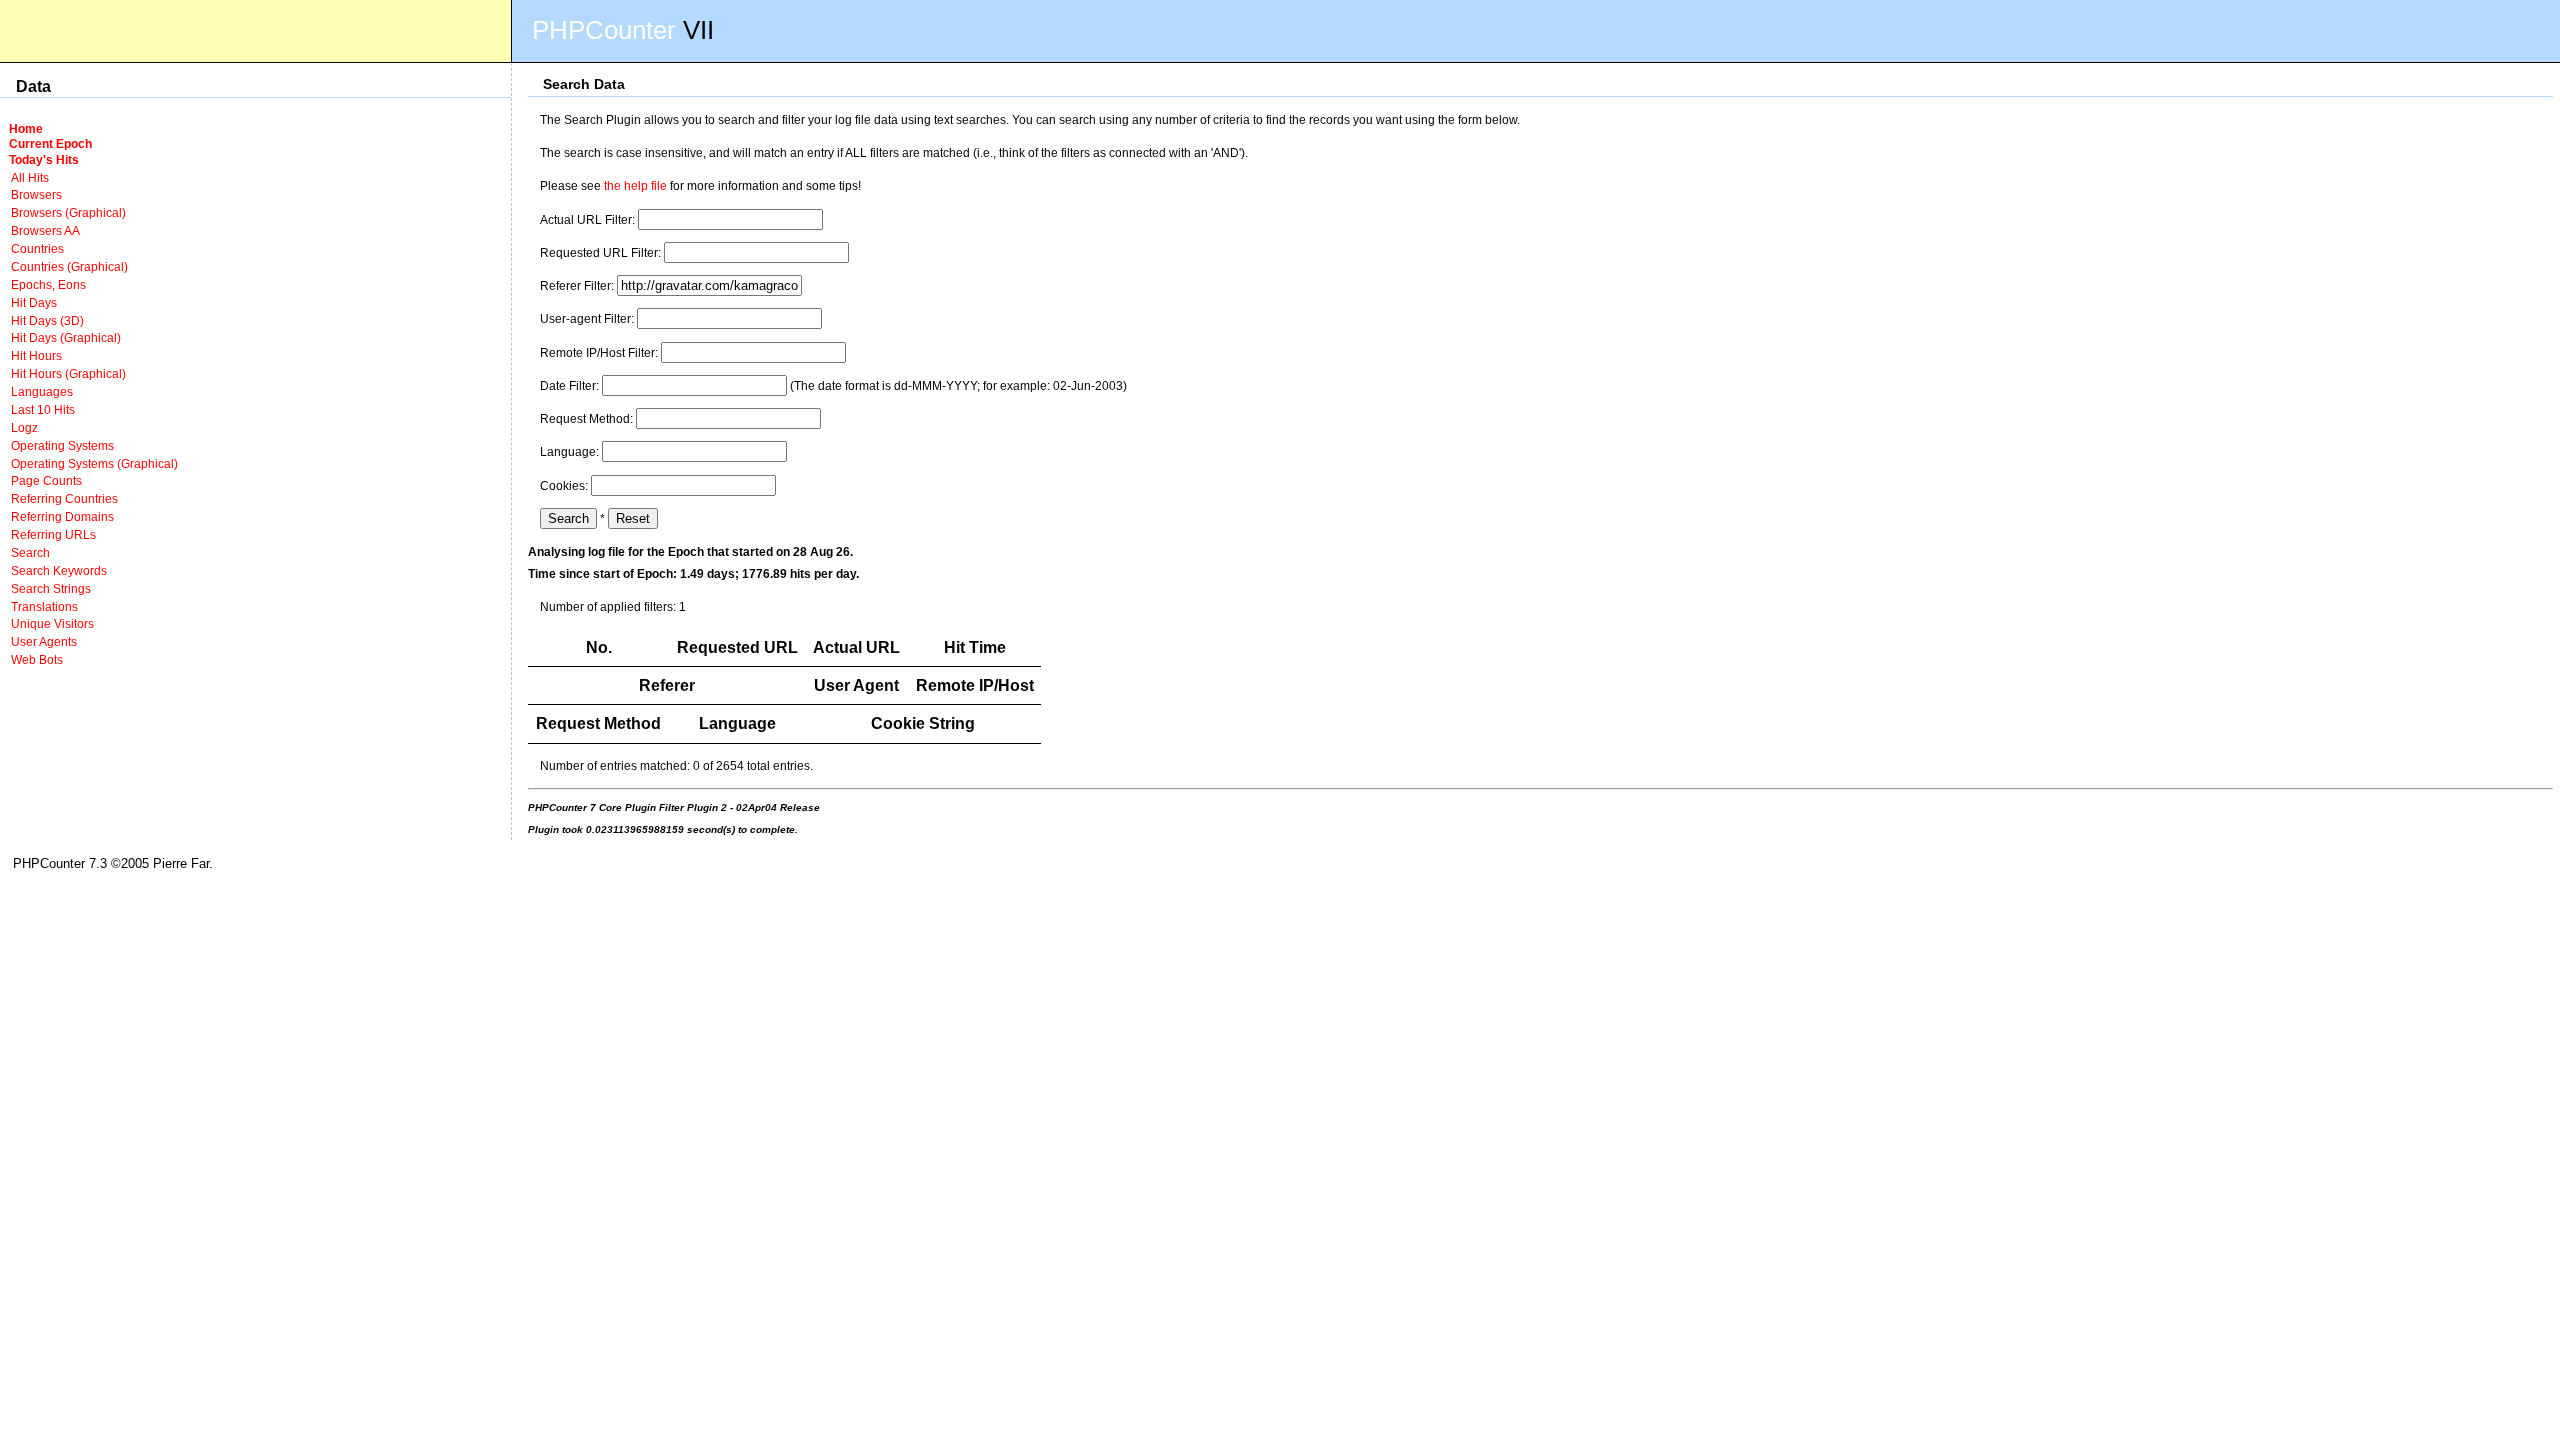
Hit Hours (36, 355)
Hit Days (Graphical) (66, 337)
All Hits (30, 177)
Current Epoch (50, 143)
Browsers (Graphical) (68, 212)
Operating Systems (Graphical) (94, 463)
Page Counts (46, 480)
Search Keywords (59, 570)
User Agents (44, 641)
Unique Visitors (52, 623)
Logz (24, 427)
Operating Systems (62, 445)
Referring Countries (64, 498)
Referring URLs (53, 534)
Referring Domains (62, 516)
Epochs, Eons (48, 284)
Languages (42, 391)
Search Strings (51, 588)
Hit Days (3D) (47, 320)
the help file (635, 185)
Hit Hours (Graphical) (68, 373)
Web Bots (37, 659)
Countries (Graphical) (69, 266)
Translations (44, 606)
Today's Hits (44, 159)
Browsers (36, 194)
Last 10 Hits (43, 409)
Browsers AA (45, 230)
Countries (37, 248)
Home (26, 128)
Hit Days (34, 302)
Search (30, 552)
